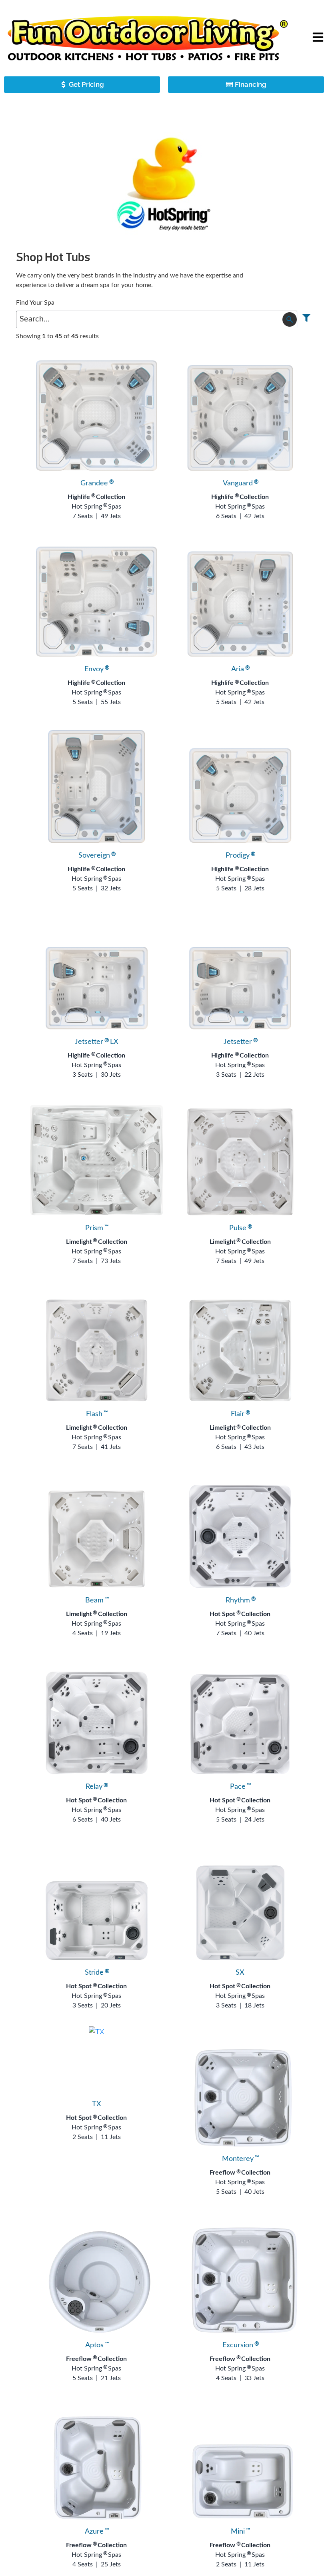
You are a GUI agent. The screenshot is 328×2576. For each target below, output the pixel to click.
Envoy (96, 669)
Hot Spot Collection (240, 1614)
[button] (318, 38)
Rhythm (240, 1600)
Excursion (240, 2345)
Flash (96, 1414)
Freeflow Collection (240, 2173)
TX (97, 2104)
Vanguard (240, 483)
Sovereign (97, 856)
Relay (96, 1787)
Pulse (240, 1228)
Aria (240, 669)
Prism (96, 1228)
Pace (240, 1787)
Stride (97, 1973)
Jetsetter (240, 1042)
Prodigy (240, 856)
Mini (240, 2532)
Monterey (240, 2159)
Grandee (97, 483)
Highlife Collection (96, 497)
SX (240, 1973)
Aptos (97, 2345)
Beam (97, 1600)
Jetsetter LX (97, 1042)
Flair (240, 1414)
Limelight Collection (97, 1242)
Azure (96, 2532)
